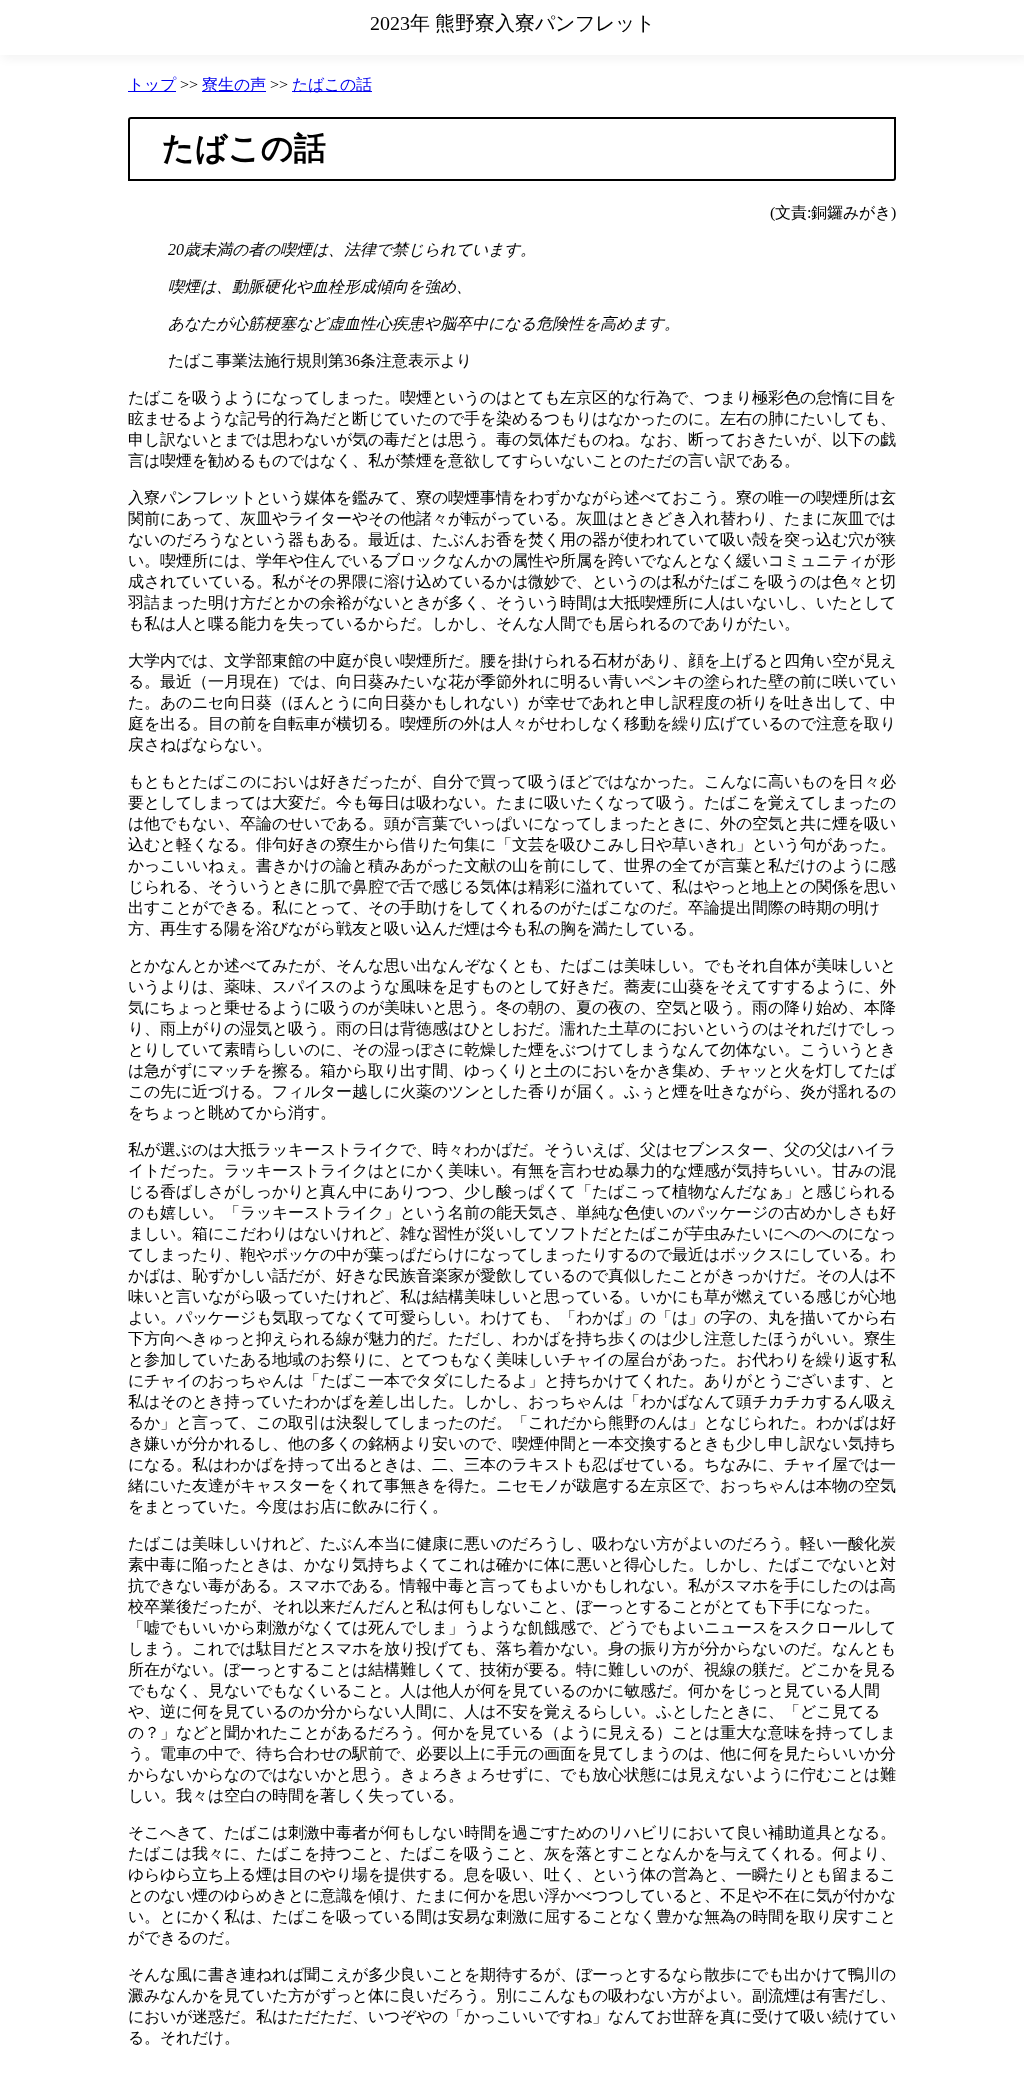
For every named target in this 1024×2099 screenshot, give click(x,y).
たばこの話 (332, 84)
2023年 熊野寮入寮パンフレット (512, 23)
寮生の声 (234, 84)
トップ (152, 84)
